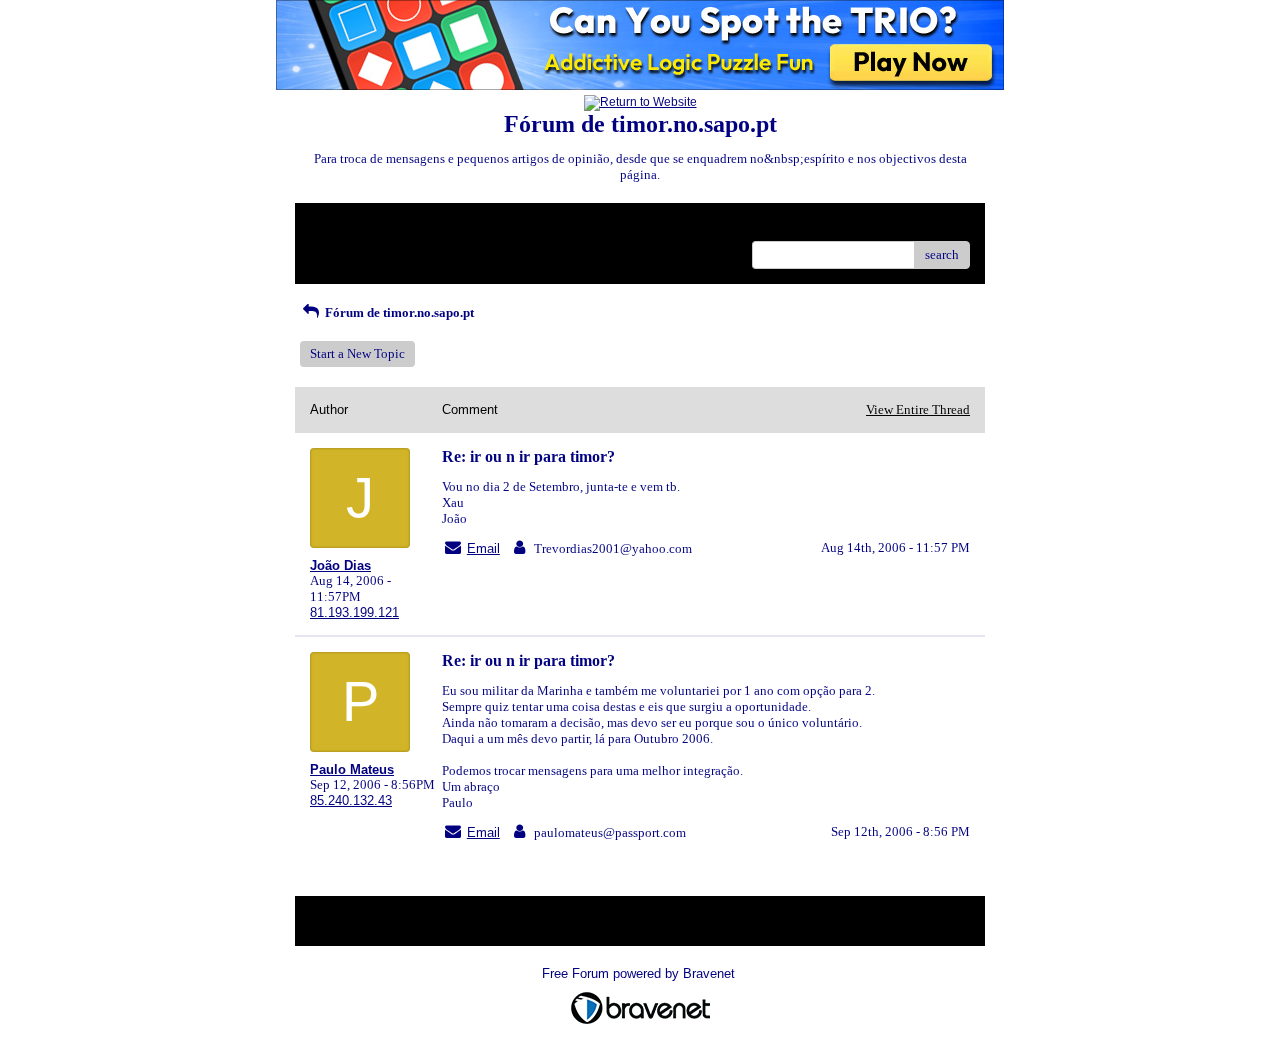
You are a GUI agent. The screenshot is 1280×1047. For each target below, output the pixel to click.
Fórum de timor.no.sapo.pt (398, 312)
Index (438, 225)
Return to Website (358, 225)
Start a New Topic (357, 353)
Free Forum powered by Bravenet (640, 973)
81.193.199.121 (354, 612)
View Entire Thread (918, 409)
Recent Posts (344, 248)
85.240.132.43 (351, 800)
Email (483, 548)
